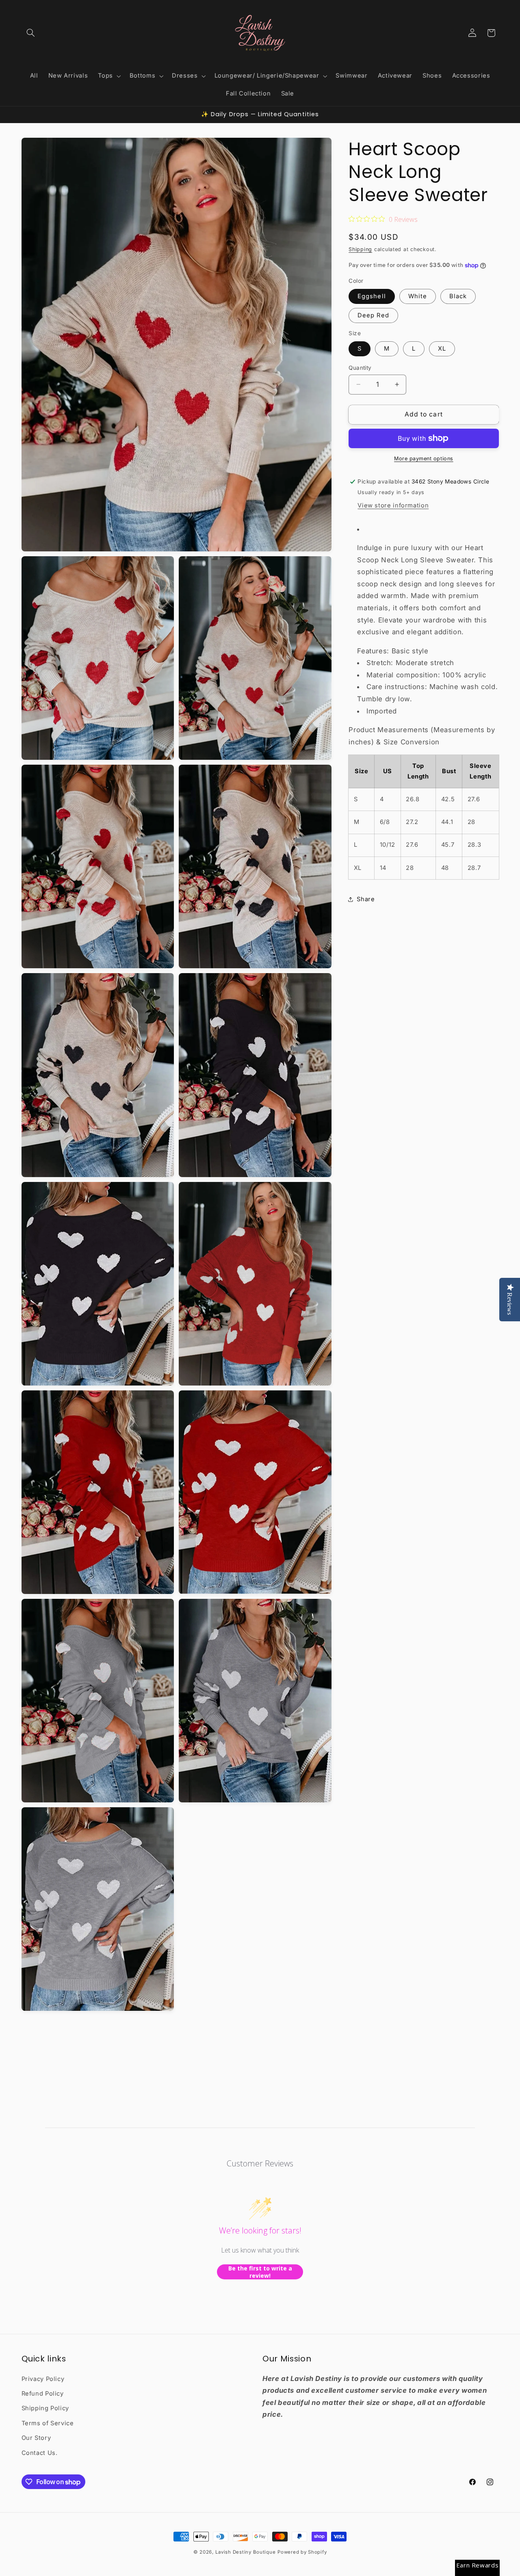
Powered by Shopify (302, 2552)
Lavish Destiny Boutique (246, 2552)
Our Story (36, 2438)
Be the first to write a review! (260, 2272)
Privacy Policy (43, 2379)
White (418, 296)
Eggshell (372, 296)
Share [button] (366, 899)
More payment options (424, 459)
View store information (393, 505)
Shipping (360, 249)
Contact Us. (40, 2453)
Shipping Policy (45, 2409)
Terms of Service (48, 2423)
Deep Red (373, 315)
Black (458, 296)
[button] (31, 33)
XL (442, 349)
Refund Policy (43, 2394)
